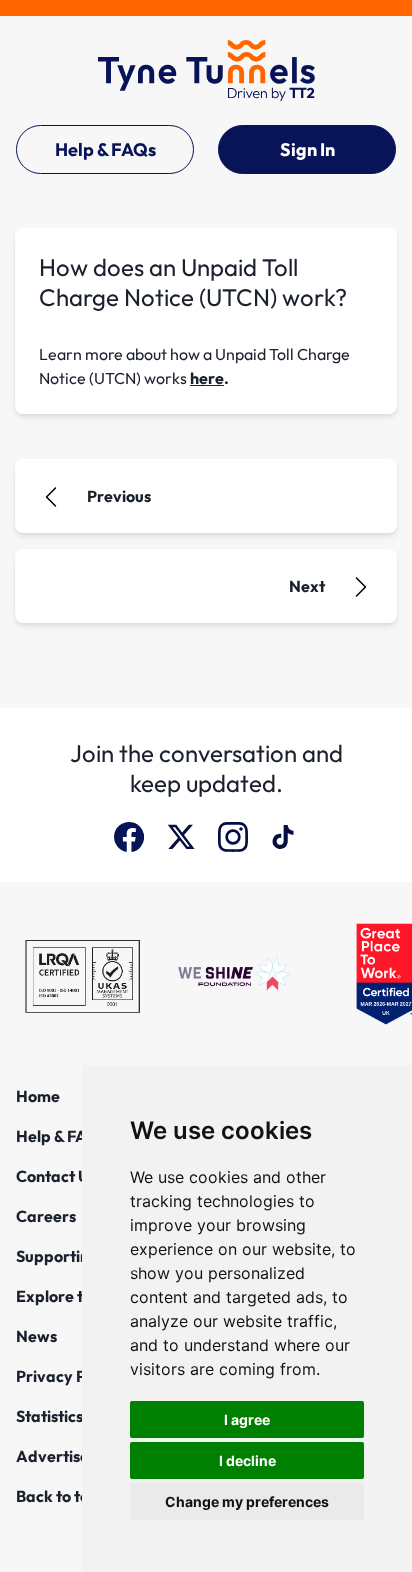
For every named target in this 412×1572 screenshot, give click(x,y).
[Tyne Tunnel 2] (206, 70)
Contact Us (56, 1176)
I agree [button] (247, 1419)
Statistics (49, 1416)
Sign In (307, 149)
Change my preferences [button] (247, 1501)
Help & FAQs (105, 149)
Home (38, 1096)
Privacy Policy (68, 1376)
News (36, 1336)
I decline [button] (247, 1460)
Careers (46, 1216)
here (207, 378)
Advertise (52, 1456)
